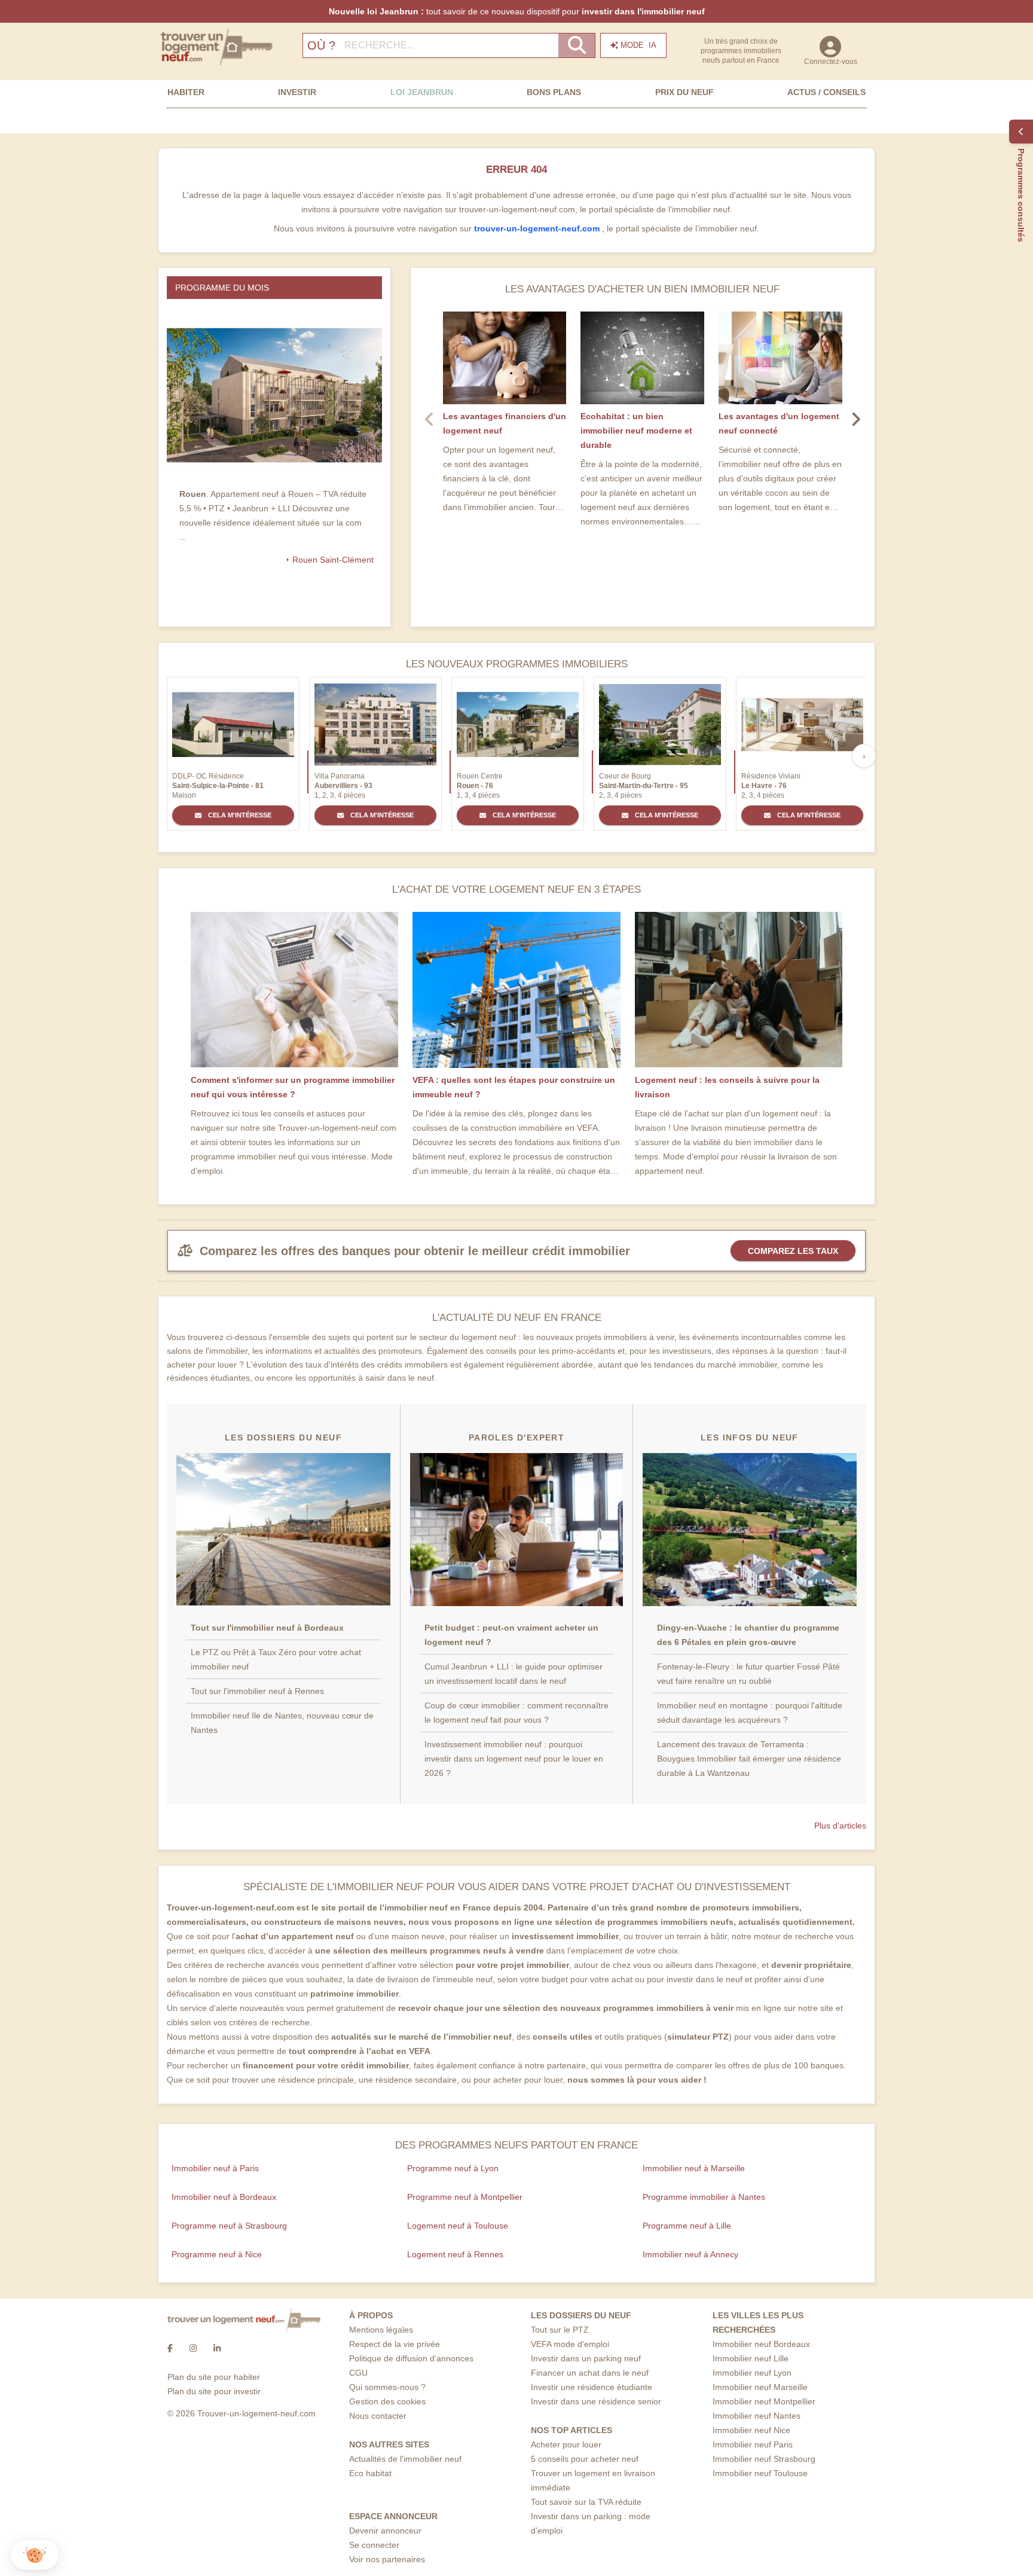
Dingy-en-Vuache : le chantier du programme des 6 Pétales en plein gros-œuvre (748, 1635)
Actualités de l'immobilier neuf (405, 2459)
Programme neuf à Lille (687, 2226)
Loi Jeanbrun (422, 92)
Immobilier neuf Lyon (752, 2373)
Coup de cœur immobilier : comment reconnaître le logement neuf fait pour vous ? (516, 1713)
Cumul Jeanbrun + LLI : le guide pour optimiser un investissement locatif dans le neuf (514, 1674)
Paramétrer (75, 2516)
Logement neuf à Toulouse (458, 2226)
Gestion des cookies (387, 2401)
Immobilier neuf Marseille (760, 2387)
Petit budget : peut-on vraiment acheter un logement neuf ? (511, 1635)
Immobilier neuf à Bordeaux (224, 2197)
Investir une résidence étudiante (592, 2387)
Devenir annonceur (385, 2531)
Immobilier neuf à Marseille (694, 2168)
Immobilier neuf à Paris (215, 2168)
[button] (35, 2555)
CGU (358, 2373)
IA (638, 45)
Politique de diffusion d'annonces (411, 2358)
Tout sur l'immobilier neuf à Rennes (257, 1691)
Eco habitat (370, 2473)
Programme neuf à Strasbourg (229, 2226)
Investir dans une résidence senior (596, 2401)
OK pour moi (200, 2516)
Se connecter (374, 2545)
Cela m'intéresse (239, 815)
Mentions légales (381, 2330)
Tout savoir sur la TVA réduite (586, 2502)
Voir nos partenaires (387, 2559)
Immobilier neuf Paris (753, 2444)
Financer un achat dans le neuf (590, 2373)
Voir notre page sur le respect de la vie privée (97, 2477)
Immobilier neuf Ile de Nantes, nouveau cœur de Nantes (282, 1723)
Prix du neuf (684, 92)
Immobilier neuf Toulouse (760, 2473)
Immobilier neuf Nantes (757, 2416)
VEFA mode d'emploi (570, 2344)
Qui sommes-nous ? (387, 2387)
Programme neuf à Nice (217, 2254)
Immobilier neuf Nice (751, 2430)
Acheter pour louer (566, 2444)
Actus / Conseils (826, 92)
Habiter (186, 92)
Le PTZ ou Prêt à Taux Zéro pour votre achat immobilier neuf (276, 1659)
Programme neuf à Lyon (453, 2168)
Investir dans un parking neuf (586, 2358)
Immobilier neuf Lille (751, 2358)
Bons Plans (554, 92)
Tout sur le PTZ (560, 2330)
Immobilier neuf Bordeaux (761, 2344)
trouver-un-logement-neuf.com (538, 228)
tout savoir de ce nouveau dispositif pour (517, 11)
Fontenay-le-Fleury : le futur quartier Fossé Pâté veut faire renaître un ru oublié (748, 1674)
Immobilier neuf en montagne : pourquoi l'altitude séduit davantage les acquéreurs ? (750, 1713)
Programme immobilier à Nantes (704, 2197)
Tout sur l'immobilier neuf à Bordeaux (267, 1628)
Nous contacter (378, 2416)
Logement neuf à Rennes (455, 2254)
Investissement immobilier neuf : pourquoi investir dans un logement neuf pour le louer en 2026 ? (514, 1759)
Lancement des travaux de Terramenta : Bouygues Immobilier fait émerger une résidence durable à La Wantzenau (749, 1759)
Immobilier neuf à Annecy (690, 2254)
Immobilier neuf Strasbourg (764, 2459)
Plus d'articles (840, 1826)
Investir (297, 92)
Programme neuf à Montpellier (465, 2197)
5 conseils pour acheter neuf (585, 2459)
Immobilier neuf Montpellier (764, 2401)
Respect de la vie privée (395, 2344)
